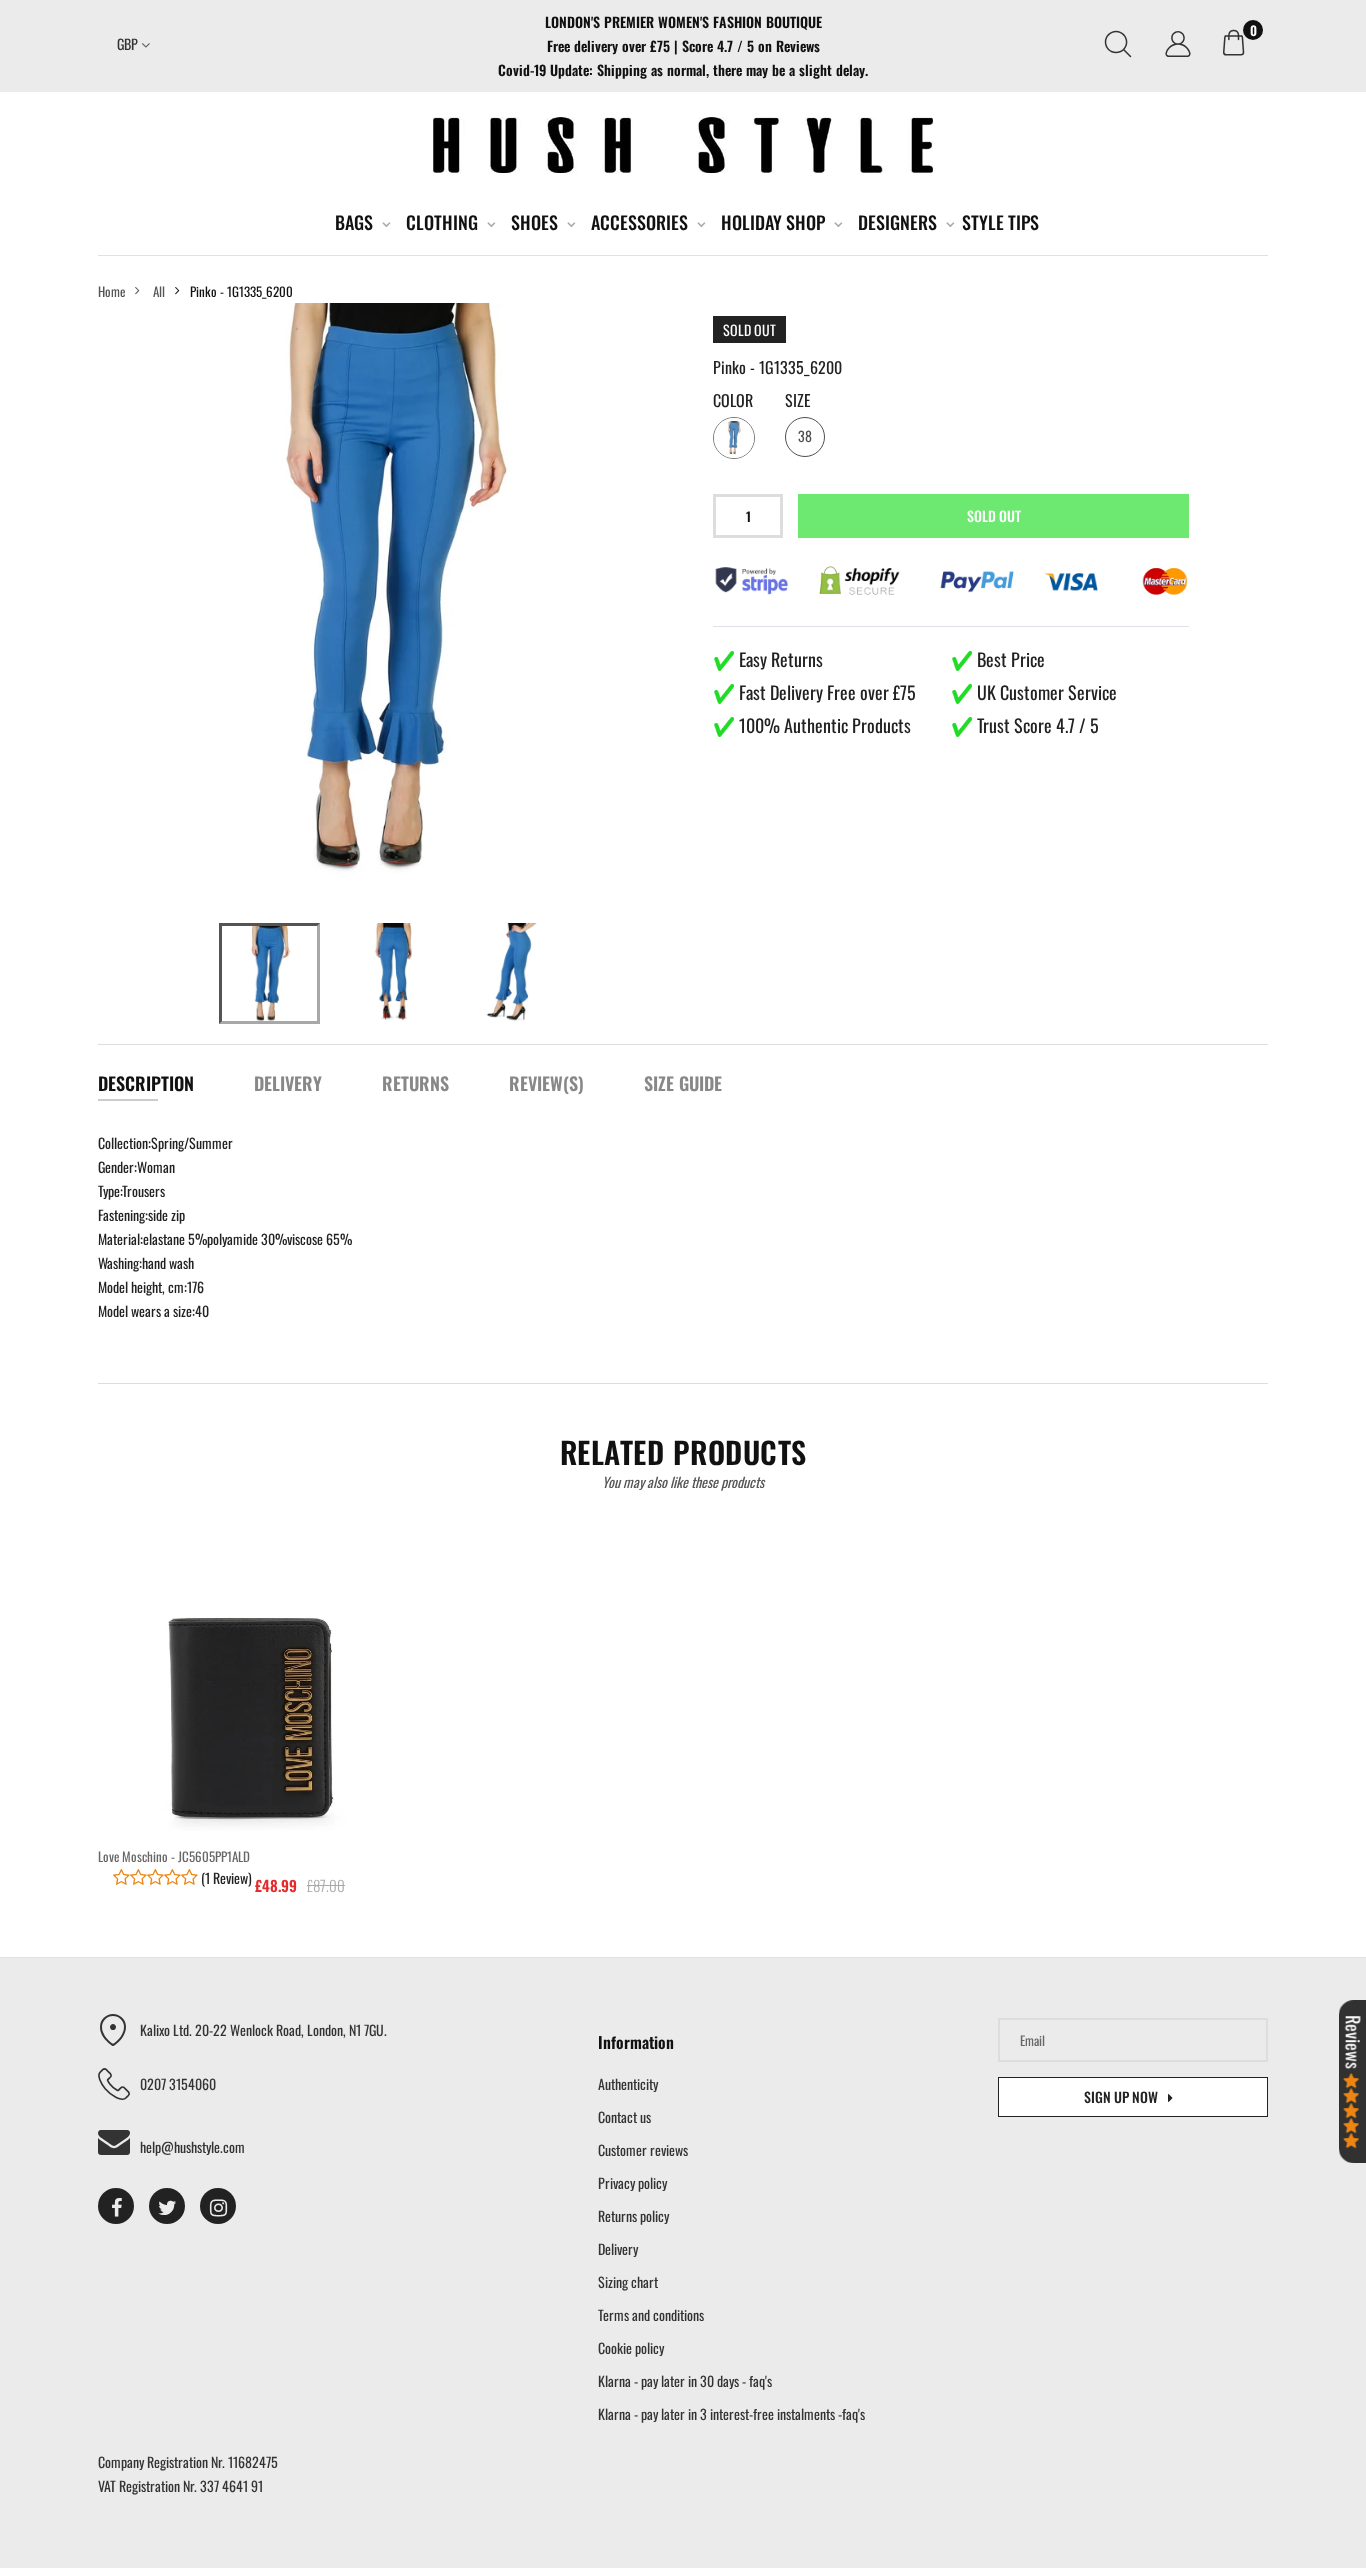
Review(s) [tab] (546, 1083)
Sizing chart (628, 2281)
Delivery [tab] (288, 1083)
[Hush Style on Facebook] (116, 2206)
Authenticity (628, 2083)
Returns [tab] (415, 1083)
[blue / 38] (269, 973)
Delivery (618, 2248)
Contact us (624, 2116)
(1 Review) (225, 1877)
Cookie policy (631, 2347)
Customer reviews (643, 2149)
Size (798, 400)
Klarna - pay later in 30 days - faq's (685, 2380)
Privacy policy (632, 2182)
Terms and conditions (651, 2314)
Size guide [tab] (683, 1083)
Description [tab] (146, 1083)
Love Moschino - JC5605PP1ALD (174, 1856)
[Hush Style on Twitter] (167, 2206)
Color (733, 400)
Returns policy (633, 2215)
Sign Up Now (1121, 2096)
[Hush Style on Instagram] (218, 2206)
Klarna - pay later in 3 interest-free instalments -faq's (731, 2413)
